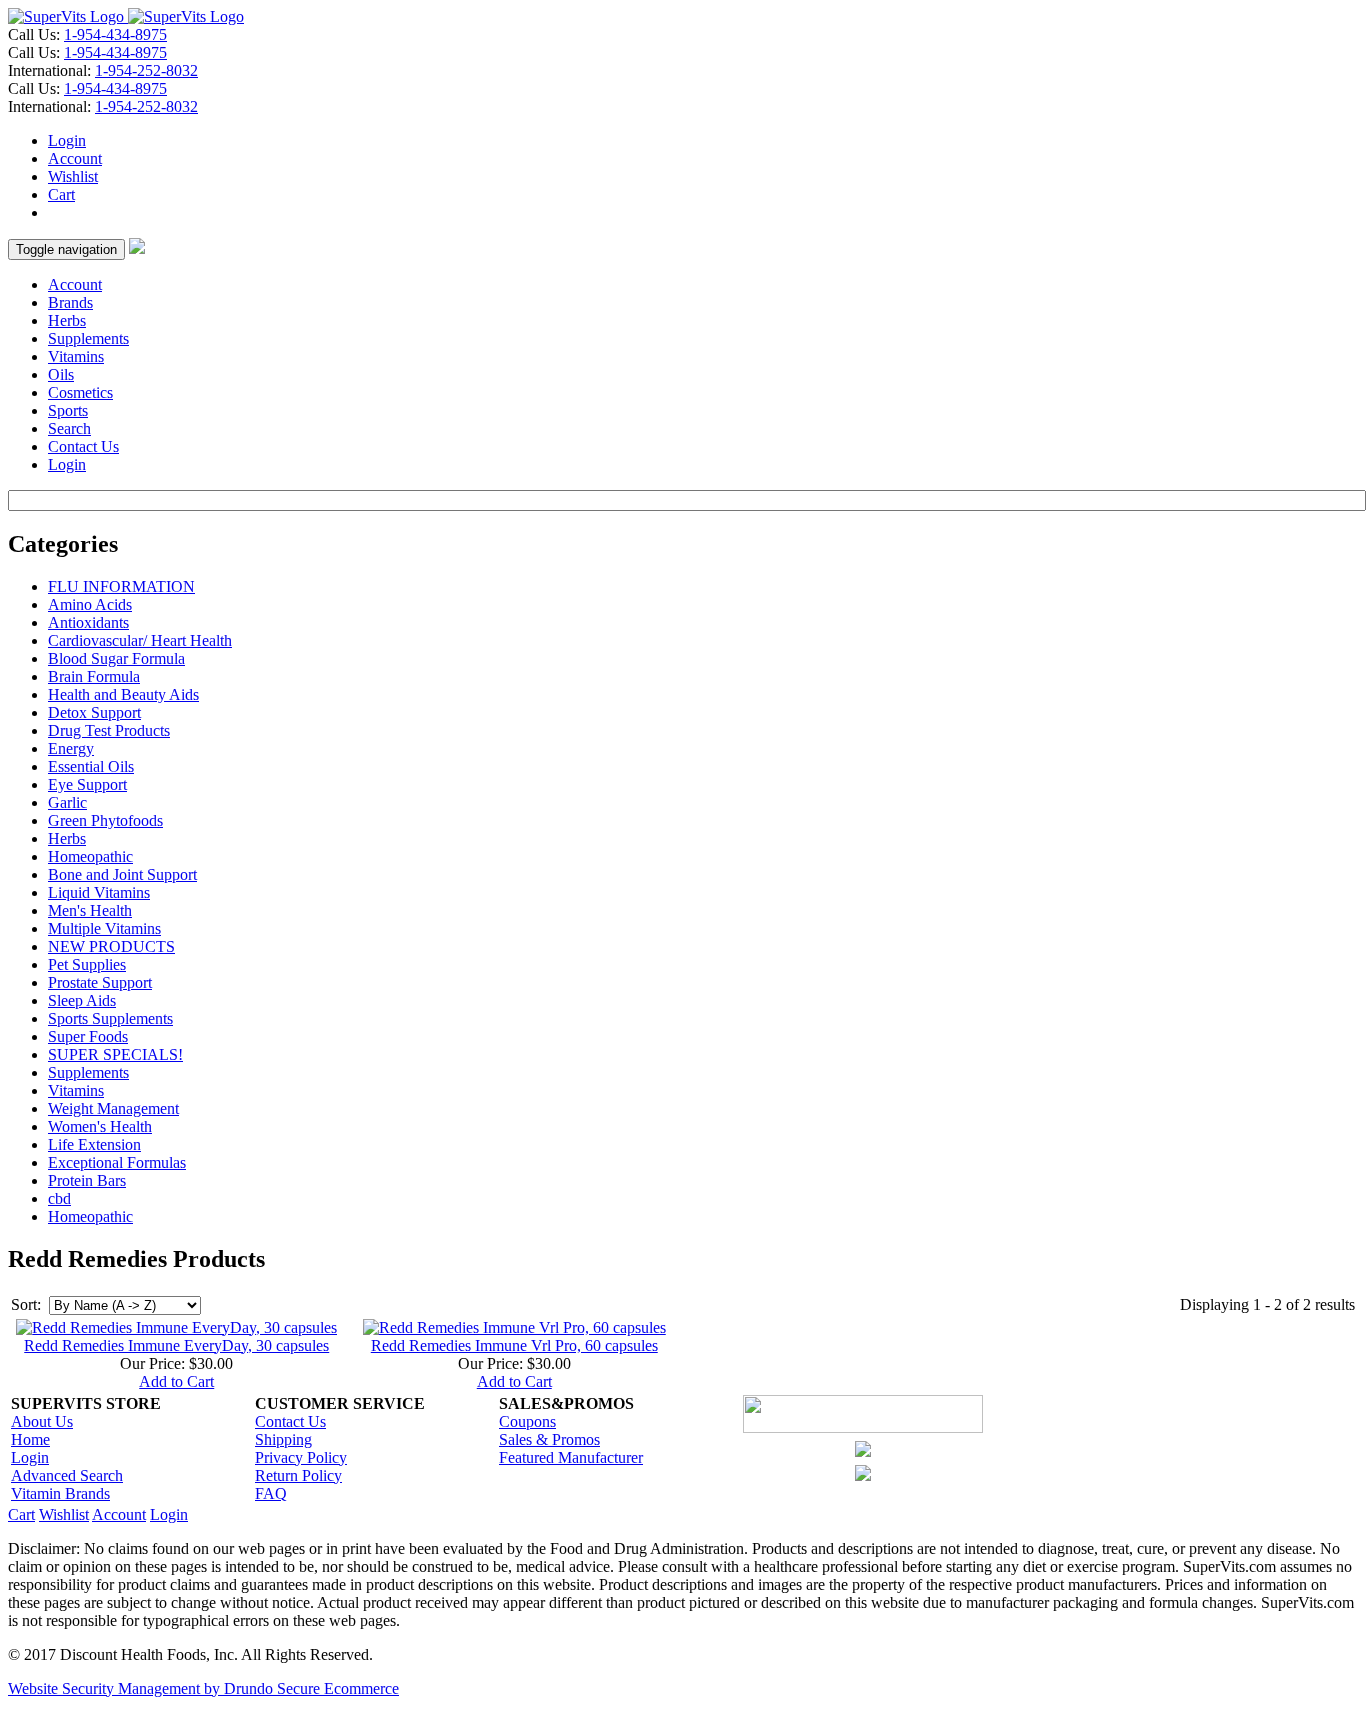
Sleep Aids (82, 1000)
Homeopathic (90, 856)
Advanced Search (67, 1475)
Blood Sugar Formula (116, 658)
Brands (70, 302)
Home (30, 1439)
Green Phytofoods (105, 820)
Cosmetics (80, 392)
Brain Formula (94, 676)
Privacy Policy (301, 1457)
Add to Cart (176, 1381)
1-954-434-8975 (115, 34)
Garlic (67, 802)
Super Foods (88, 1036)
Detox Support (94, 712)
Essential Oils (91, 766)
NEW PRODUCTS (111, 946)
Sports (68, 410)
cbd (59, 1198)
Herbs (67, 320)
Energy (71, 748)
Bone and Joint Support (122, 874)
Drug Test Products (109, 730)
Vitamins (76, 356)
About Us (42, 1421)
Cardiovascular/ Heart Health (140, 640)
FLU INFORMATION (121, 586)
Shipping (283, 1439)
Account (75, 158)
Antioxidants (88, 622)
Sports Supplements (110, 1018)
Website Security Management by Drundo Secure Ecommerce (203, 1688)
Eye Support (87, 784)
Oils (61, 374)
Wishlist (73, 176)
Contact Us (83, 446)
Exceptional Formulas (117, 1162)
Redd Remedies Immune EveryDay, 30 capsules (176, 1345)
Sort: (26, 1304)
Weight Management (113, 1108)
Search (69, 428)
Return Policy (298, 1475)
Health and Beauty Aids (123, 694)
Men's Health (90, 910)
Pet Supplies (87, 964)
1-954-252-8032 (146, 70)
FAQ (271, 1493)
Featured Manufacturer (571, 1457)
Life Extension (94, 1144)
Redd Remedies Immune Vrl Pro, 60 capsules (514, 1345)
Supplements (88, 338)
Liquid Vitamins (99, 892)
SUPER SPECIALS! (115, 1054)
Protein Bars (87, 1180)
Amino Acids (90, 604)
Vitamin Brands (60, 1493)
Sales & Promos (549, 1439)
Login (67, 140)
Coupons (527, 1421)
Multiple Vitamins (104, 928)
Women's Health (100, 1126)
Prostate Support (100, 982)
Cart (61, 194)
